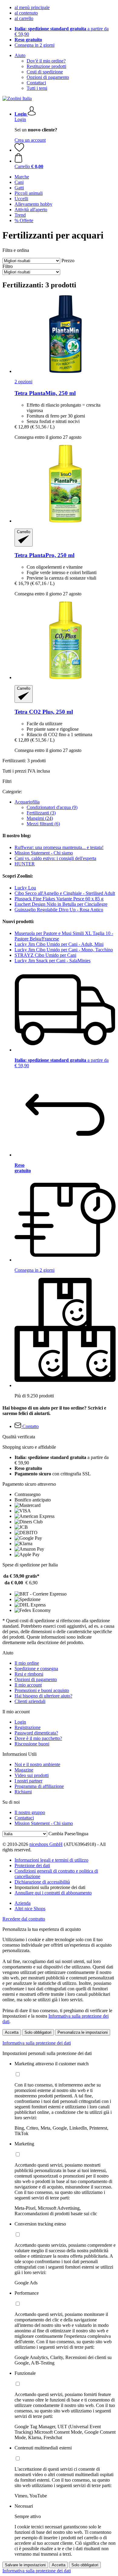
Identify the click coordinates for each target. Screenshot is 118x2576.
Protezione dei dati (32, 1865)
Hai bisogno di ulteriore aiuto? (43, 1696)
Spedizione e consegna (36, 1669)
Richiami (23, 1792)
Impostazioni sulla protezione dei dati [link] (50, 1887)
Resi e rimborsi (29, 1674)
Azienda (23, 1903)
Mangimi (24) (40, 818)
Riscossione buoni (32, 1744)
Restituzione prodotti (46, 66)
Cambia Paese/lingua (68, 1834)
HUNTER (25, 864)
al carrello (24, 18)
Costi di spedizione (45, 72)
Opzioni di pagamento (48, 77)
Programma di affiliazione (39, 1786)
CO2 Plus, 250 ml (44, 712)
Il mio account (28, 1685)
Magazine (24, 1770)
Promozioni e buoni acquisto (42, 1690)
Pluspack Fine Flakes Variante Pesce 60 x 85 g (59, 899)
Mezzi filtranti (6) (43, 824)
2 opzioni (23, 382)
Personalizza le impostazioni (83, 2032)
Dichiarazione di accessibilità (42, 1882)
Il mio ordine (27, 1663)
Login (20, 119)
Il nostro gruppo (30, 1812)
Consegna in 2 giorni (34, 45)
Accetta (12, 2032)
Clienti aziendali (30, 1701)
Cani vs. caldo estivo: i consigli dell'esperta (55, 858)
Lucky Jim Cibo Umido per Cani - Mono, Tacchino (64, 950)
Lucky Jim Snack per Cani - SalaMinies (52, 961)
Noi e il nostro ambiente (37, 1764)
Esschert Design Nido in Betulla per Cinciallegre (61, 904)
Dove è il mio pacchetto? (38, 1738)
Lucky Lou (25, 888)
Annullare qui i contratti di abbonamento (53, 1893)
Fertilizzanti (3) (41, 813)
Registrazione (28, 1727)
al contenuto (26, 13)
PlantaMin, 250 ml (45, 393)
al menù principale (32, 7)
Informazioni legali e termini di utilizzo (51, 1860)
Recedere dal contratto (24, 1919)
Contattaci (36, 83)
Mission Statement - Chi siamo (44, 853)
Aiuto (20, 55)
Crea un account (30, 140)
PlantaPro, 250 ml (44, 555)
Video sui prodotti (32, 1775)
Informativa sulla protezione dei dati (37, 2043)
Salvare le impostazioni (25, 2565)
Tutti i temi (37, 88)
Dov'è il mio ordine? (46, 61)
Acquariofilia (27, 802)
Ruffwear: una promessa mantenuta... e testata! (59, 847)
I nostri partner (28, 1781)
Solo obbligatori (38, 2032)
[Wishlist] (19, 150)
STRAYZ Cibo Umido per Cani (45, 955)
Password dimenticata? (36, 1733)
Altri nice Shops (30, 1909)
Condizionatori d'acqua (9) (52, 807)
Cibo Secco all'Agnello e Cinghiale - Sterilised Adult (65, 893)
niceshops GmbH (46, 1844)
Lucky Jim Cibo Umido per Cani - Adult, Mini (59, 944)
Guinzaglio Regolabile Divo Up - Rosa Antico (59, 910)
